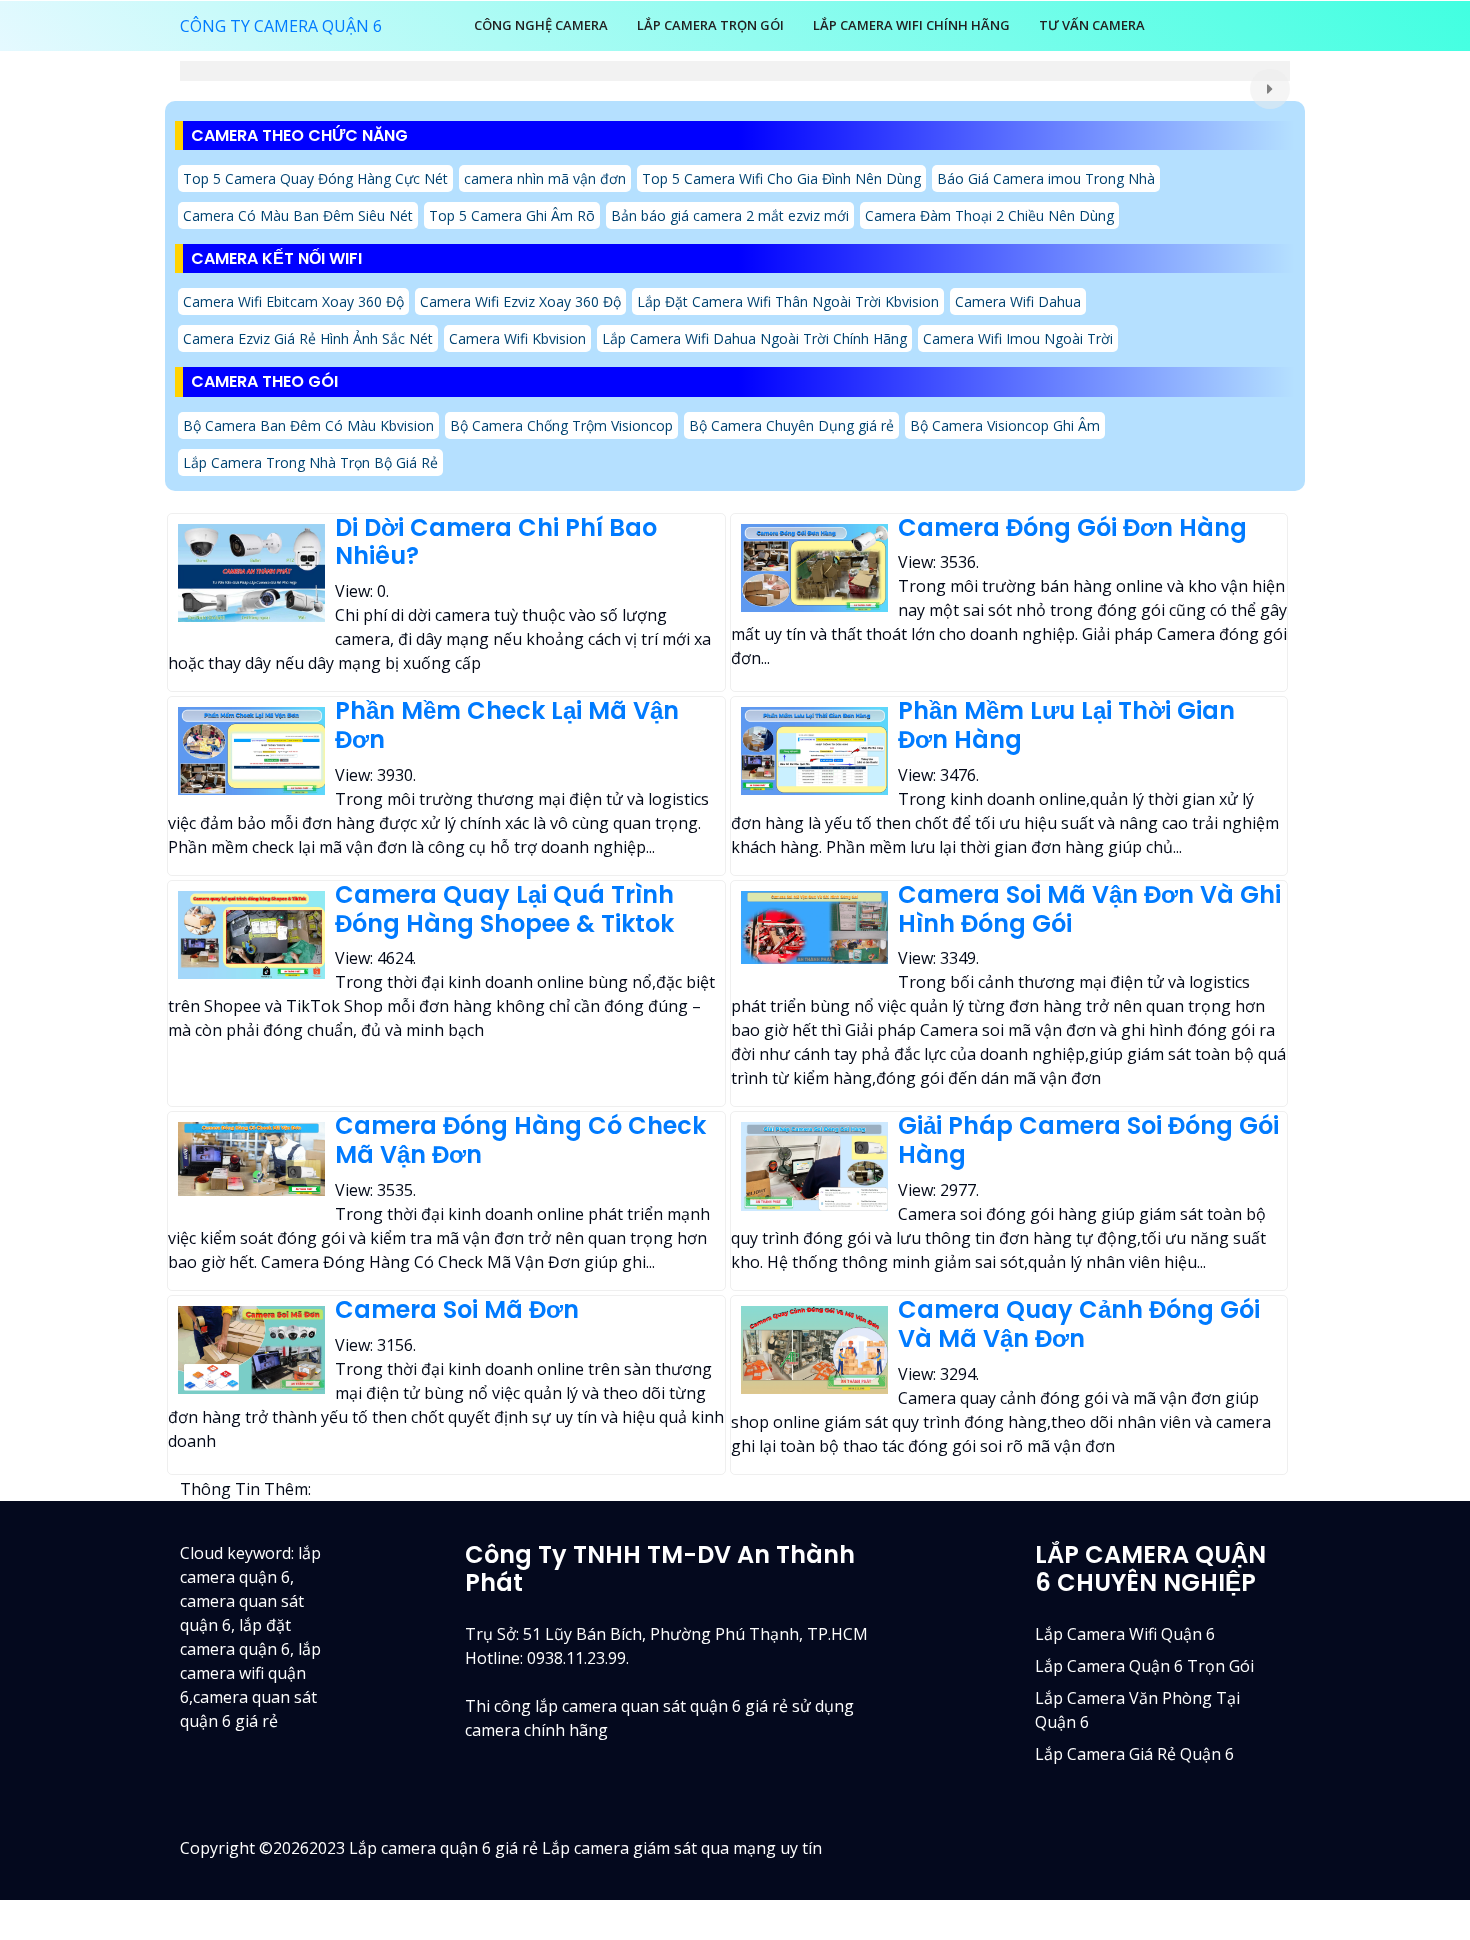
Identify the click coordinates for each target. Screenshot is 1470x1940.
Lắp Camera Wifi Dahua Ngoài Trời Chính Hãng (754, 338)
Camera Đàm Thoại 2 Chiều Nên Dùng (989, 215)
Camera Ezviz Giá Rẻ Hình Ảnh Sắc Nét (308, 338)
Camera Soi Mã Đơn (457, 1309)
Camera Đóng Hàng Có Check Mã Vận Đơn (520, 1140)
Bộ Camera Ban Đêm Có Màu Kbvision (308, 425)
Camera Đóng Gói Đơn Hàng (1072, 527)
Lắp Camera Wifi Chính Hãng (911, 25)
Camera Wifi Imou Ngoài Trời (1018, 338)
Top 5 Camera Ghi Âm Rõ (512, 215)
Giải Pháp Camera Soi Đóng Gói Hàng (1088, 1140)
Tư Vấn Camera (1092, 25)
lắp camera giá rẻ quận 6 (1134, 1754)
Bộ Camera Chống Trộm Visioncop (561, 425)
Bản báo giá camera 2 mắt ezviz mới (730, 215)
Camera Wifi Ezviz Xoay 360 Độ (520, 301)
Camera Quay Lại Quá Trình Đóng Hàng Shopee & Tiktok (504, 909)
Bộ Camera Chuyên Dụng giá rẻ (791, 425)
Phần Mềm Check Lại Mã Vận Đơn (507, 725)
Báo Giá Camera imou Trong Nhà (1046, 178)
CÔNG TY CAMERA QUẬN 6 (281, 26)
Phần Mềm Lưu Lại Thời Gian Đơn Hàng (1066, 725)
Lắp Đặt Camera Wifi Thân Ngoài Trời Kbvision (788, 301)
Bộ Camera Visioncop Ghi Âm (1005, 425)
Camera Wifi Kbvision (517, 338)
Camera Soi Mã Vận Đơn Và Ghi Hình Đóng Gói (1089, 909)
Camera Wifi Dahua (1018, 301)
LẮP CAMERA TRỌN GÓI (710, 25)
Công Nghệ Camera (541, 25)
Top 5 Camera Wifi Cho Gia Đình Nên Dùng (781, 178)
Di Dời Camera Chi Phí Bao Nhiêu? (496, 542)
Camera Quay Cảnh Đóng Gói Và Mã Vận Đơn (1079, 1324)
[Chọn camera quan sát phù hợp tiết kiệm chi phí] (1270, 89)
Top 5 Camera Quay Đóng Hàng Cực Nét (315, 178)
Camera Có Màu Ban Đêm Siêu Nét (298, 215)
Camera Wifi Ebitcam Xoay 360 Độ (293, 301)
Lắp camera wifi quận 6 (1125, 1634)
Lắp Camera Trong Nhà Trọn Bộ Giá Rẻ (310, 462)
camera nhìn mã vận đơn (545, 178)
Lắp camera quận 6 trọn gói (1144, 1666)
